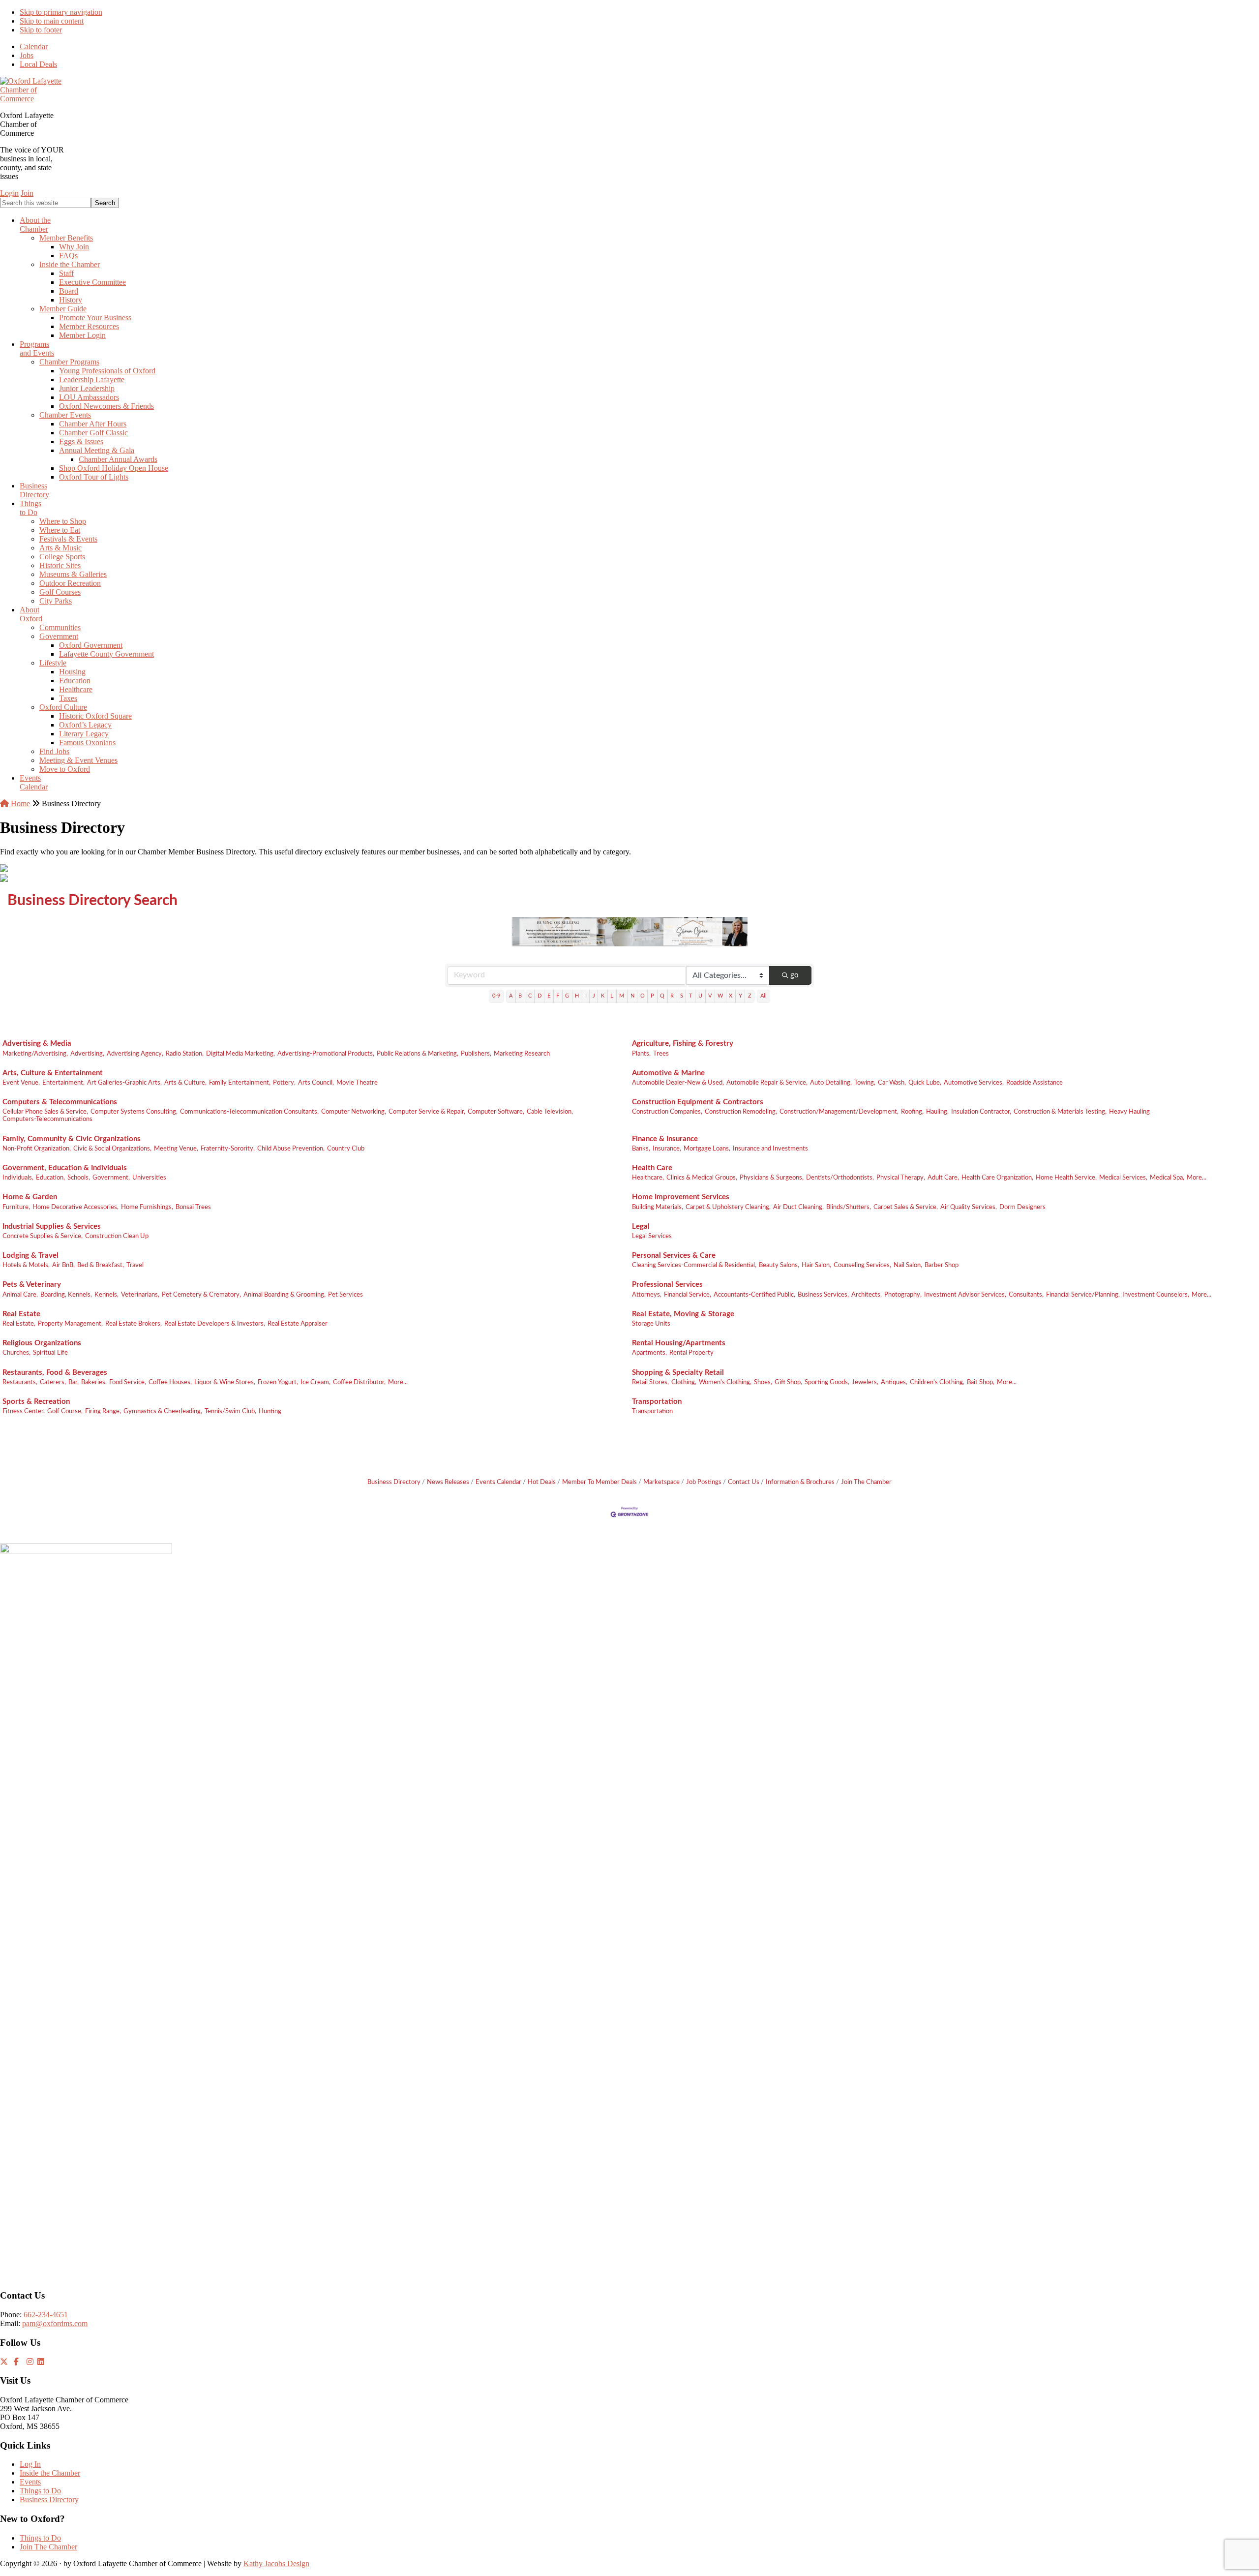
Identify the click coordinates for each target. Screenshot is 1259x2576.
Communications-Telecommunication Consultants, (249, 1112)
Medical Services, (1123, 1178)
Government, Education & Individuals (65, 1168)
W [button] (720, 996)
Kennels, (106, 1295)
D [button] (540, 996)
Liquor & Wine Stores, (225, 1382)
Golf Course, (65, 1411)
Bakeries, (94, 1382)
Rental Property (691, 1353)
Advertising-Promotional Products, (326, 1054)
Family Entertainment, (240, 1083)
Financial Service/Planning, (1083, 1295)
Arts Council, (316, 1083)
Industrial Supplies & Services (52, 1227)
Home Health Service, (1066, 1178)
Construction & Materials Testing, (1060, 1112)
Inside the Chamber (50, 2473)
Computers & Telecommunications (60, 1102)
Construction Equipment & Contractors (698, 1102)
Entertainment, (63, 1083)
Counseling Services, (862, 1265)
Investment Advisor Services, (965, 1295)
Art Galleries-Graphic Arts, (124, 1083)
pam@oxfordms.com (55, 2323)
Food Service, (128, 1382)
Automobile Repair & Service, (767, 1083)
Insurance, (667, 1149)
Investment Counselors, (1156, 1295)
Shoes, (763, 1382)
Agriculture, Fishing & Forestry (683, 1044)
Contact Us (744, 1482)
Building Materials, (658, 1207)
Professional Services (667, 1285)
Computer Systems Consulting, (134, 1112)
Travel (135, 1265)
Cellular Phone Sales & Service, (45, 1112)
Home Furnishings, (147, 1207)
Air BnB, (63, 1265)
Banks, (641, 1149)
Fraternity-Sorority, (228, 1149)
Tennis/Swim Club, (230, 1411)
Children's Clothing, (937, 1382)
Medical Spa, (1167, 1178)
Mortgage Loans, (707, 1149)
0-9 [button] (496, 996)
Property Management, (70, 1324)
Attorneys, (647, 1295)
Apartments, (649, 1353)
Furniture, (16, 1207)
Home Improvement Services (681, 1197)
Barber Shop (942, 1265)
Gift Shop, (788, 1382)
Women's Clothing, (725, 1382)
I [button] (586, 996)
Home (19, 803)
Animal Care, (20, 1295)
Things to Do (40, 2491)
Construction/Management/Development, (839, 1112)
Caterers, (53, 1382)
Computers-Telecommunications (47, 1119)
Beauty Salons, (779, 1265)
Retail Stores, (650, 1382)
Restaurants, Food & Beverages (55, 1373)
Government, (111, 1178)
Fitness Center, (24, 1411)
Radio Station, (185, 1054)
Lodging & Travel (30, 1256)
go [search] (794, 975)
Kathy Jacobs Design (276, 2563)
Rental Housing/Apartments (679, 1343)
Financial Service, (688, 1295)
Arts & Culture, (185, 1083)
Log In (30, 2464)
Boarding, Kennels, (66, 1295)
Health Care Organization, (997, 1178)
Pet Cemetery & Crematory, (201, 1295)
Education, (50, 1178)
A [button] (511, 996)
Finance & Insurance (665, 1139)
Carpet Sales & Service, (906, 1207)
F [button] (558, 996)
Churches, (16, 1353)
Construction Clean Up (117, 1236)
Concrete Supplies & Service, (43, 1236)
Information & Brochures (800, 1482)
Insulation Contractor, (981, 1112)
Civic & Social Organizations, (112, 1149)
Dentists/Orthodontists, (840, 1178)
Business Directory (394, 1482)
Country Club (346, 1149)
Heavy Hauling (1129, 1112)
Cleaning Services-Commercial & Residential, (694, 1265)
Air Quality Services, (969, 1207)
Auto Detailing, (831, 1083)
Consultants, (1026, 1295)
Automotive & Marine (668, 1073)
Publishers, (476, 1054)
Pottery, (284, 1083)
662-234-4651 (46, 2315)
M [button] (622, 996)
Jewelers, (865, 1382)
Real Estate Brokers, (134, 1324)
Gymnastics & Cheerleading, (163, 1411)
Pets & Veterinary (32, 1285)
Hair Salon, (816, 1265)
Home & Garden (30, 1197)
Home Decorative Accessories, (75, 1207)
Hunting (270, 1411)
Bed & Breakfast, (101, 1265)
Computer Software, (496, 1112)
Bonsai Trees (193, 1207)
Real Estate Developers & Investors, (215, 1324)
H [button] (577, 996)
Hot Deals (542, 1482)
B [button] (520, 996)
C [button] (530, 996)
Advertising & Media (37, 1044)
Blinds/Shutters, (849, 1207)
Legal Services (652, 1236)
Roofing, (912, 1112)
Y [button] (740, 996)
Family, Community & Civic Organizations (72, 1139)
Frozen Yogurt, (278, 1382)
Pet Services (345, 1295)
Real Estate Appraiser (298, 1324)
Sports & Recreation (36, 1402)
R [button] (672, 996)
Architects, (867, 1295)
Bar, (74, 1382)
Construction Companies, (667, 1112)
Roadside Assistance (1034, 1083)
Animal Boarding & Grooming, (285, 1295)
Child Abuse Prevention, (291, 1149)
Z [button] (750, 996)
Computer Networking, (354, 1112)
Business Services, (823, 1295)
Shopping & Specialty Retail (678, 1373)
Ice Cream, (315, 1382)
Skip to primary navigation (61, 12)
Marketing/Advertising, (35, 1054)
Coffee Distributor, (359, 1382)
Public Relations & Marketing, (418, 1054)
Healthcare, (648, 1178)
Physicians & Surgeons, (772, 1178)
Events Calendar (498, 1482)
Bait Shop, (981, 1382)
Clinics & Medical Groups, (702, 1178)
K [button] (603, 996)
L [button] (612, 996)
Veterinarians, (140, 1295)
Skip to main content (52, 21)
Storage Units (651, 1324)
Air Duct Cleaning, (798, 1207)
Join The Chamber (866, 1482)
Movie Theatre (357, 1083)
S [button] (682, 996)
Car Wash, (892, 1083)
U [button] (700, 996)
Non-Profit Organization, (37, 1149)
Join (27, 193)
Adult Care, (943, 1178)
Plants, (641, 1054)
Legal (641, 1227)
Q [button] (662, 996)
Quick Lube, (925, 1083)
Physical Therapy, (901, 1178)
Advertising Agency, (135, 1054)
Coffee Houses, (170, 1382)
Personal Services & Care (674, 1256)
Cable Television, (550, 1112)
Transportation (657, 1402)
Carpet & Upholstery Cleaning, (728, 1207)
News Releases (448, 1482)
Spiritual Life (50, 1353)
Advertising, (87, 1054)
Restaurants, (20, 1382)
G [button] (567, 996)
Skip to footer (41, 30)
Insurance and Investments (770, 1149)
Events (30, 2482)
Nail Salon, (908, 1265)
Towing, (865, 1083)
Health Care (652, 1168)
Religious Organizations (42, 1343)
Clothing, (684, 1382)
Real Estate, (19, 1324)
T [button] (691, 996)
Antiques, (894, 1382)
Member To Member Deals (600, 1482)
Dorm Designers (1022, 1207)
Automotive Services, (974, 1083)
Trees (661, 1054)
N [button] (632, 996)
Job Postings (704, 1482)
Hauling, (937, 1112)
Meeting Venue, (176, 1149)
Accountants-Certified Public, (754, 1295)
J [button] (594, 996)
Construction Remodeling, (741, 1112)
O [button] (643, 996)
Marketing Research (522, 1054)
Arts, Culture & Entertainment (53, 1073)
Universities (149, 1178)
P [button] (652, 996)
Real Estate (21, 1314)
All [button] (764, 996)
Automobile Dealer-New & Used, (678, 1083)
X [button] (731, 996)
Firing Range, (103, 1411)
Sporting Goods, (827, 1382)
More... (1197, 1178)
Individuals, (18, 1178)
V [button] (710, 996)
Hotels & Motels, (26, 1265)
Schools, (79, 1178)
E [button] (549, 996)
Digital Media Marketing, (240, 1054)
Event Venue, (21, 1083)
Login (9, 193)
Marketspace (661, 1482)
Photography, (903, 1295)
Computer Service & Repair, (427, 1112)
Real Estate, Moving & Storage (683, 1314)
